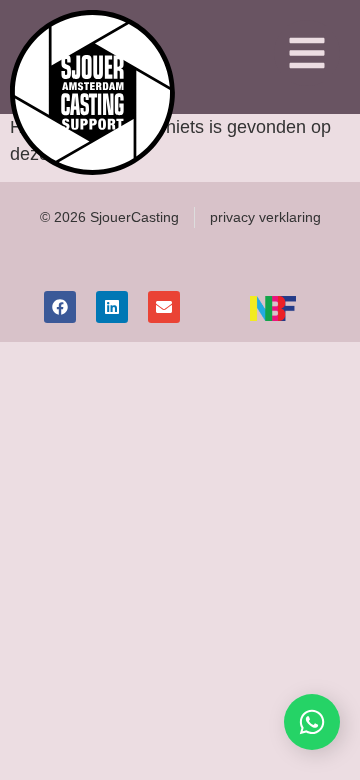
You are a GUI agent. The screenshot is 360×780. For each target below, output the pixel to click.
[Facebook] (60, 307)
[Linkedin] (112, 307)
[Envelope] (164, 307)
